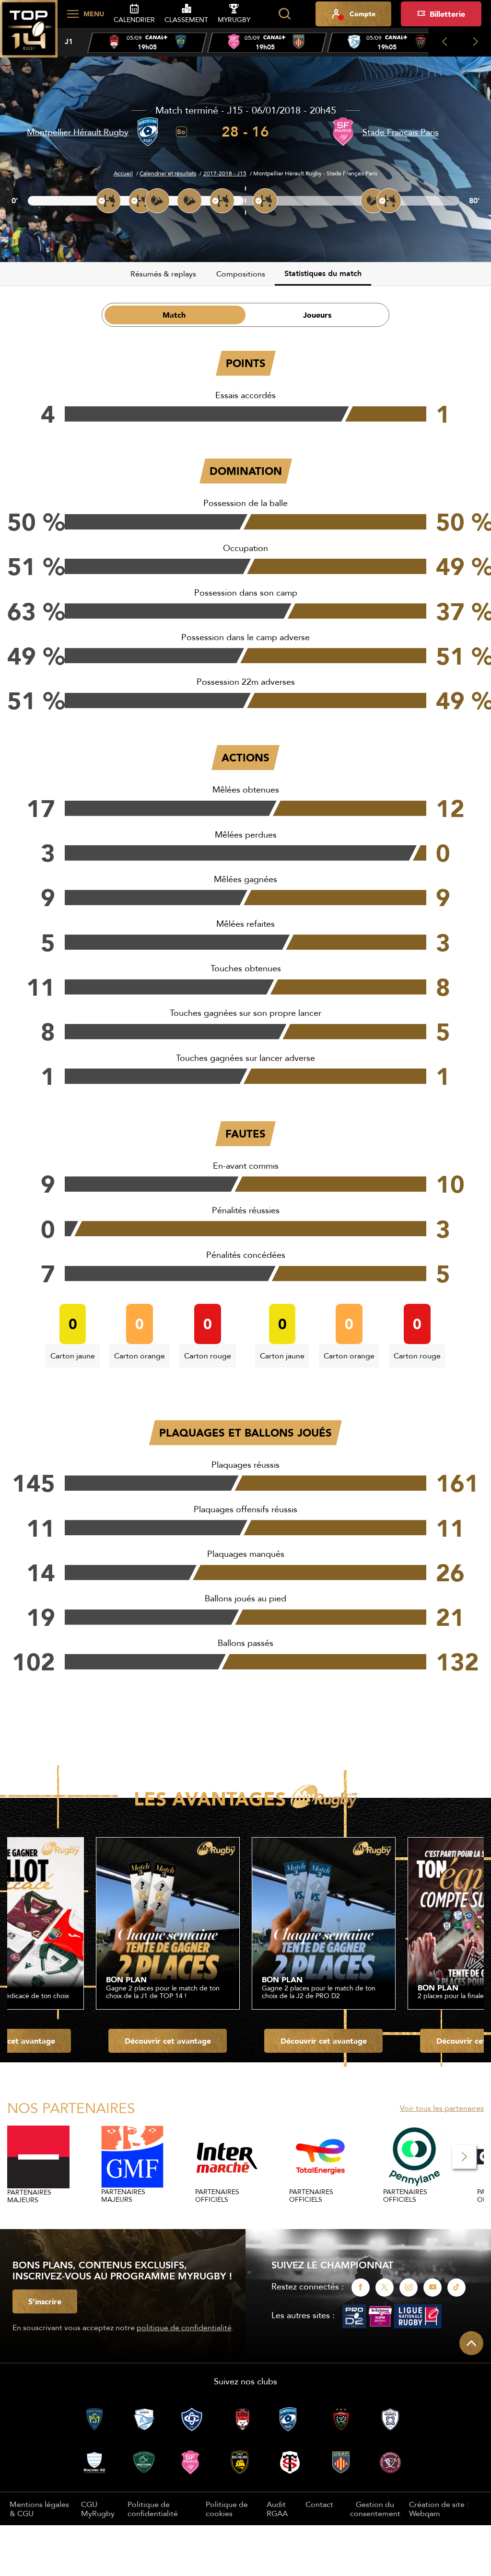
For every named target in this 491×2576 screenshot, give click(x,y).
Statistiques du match (323, 273)
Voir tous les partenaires (442, 2108)
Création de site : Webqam (439, 2509)
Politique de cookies (227, 2508)
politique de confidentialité (184, 2327)
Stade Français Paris (401, 132)
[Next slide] (475, 42)
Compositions (241, 274)
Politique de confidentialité (153, 2508)
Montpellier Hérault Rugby (78, 132)
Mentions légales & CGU (39, 2508)
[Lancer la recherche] (284, 14)
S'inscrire (45, 2301)
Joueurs (317, 315)
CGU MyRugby (98, 2508)
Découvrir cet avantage (168, 2041)
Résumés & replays (163, 274)
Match (174, 315)
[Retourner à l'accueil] (29, 34)
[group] (147, 43)
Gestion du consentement (375, 2509)
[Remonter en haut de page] (471, 2343)
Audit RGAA (277, 2508)
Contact (319, 2504)
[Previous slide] (444, 42)
